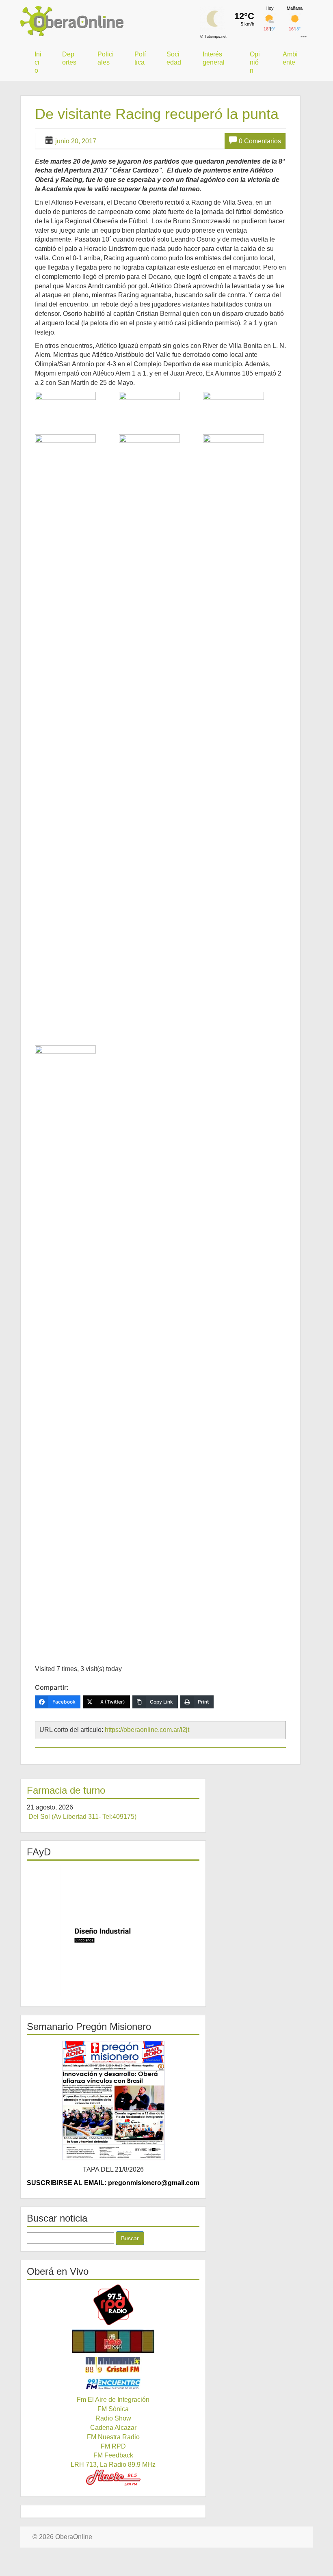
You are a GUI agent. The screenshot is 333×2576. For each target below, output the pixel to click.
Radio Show (113, 2418)
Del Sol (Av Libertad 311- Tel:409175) (82, 1817)
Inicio (38, 62)
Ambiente (290, 58)
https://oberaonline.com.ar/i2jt (147, 1730)
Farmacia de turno (66, 1790)
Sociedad (174, 58)
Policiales (106, 58)
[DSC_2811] (76, 1350)
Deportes (69, 58)
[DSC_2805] (76, 739)
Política (140, 58)
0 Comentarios (260, 141)
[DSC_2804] (244, 412)
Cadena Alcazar (113, 2428)
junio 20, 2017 (76, 141)
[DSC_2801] (76, 412)
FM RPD (113, 2446)
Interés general (214, 58)
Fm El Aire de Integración (113, 2400)
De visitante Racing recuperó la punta (157, 114)
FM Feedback (113, 2455)
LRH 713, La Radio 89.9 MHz (113, 2465)
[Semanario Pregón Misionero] (113, 2100)
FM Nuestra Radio (113, 2437)
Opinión (255, 62)
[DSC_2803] (160, 412)
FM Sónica (113, 2409)
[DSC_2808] (160, 739)
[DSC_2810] (244, 739)
